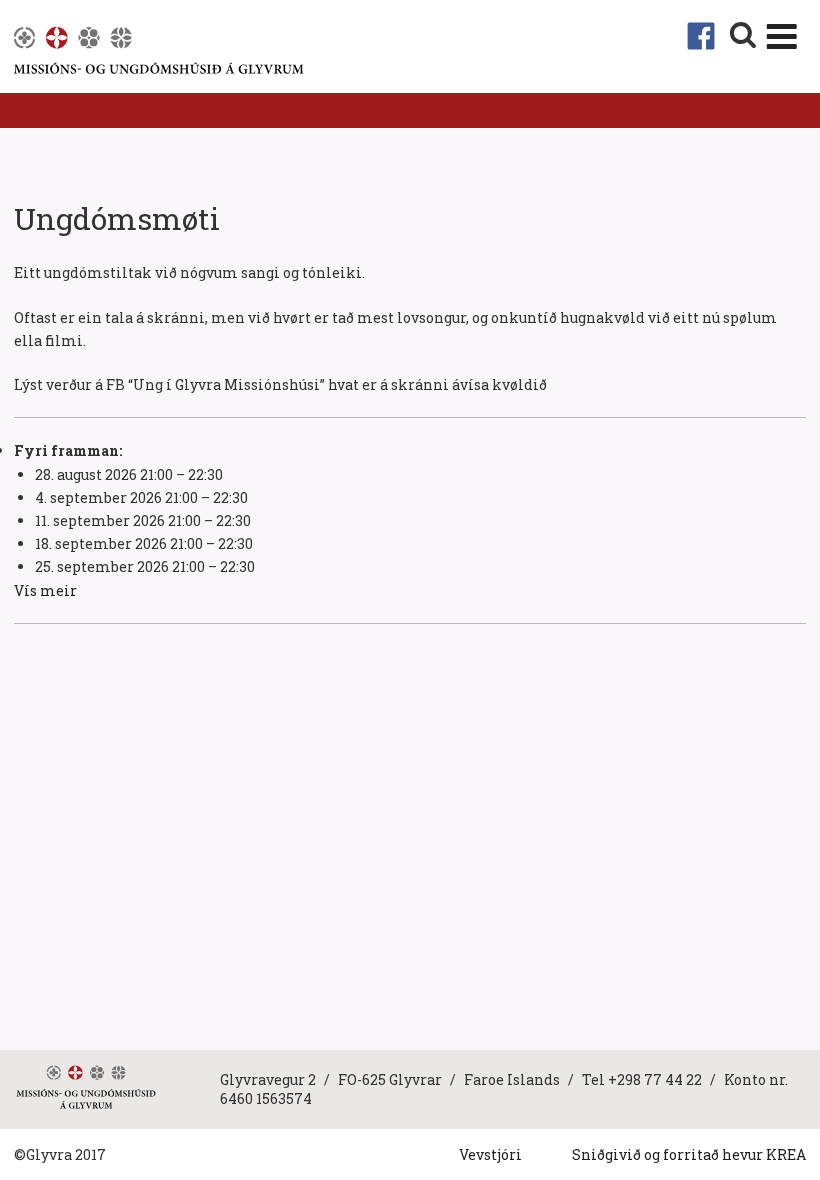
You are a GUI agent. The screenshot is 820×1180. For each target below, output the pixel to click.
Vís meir (45, 590)
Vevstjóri (490, 1154)
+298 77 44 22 (655, 1079)
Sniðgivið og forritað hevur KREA (689, 1154)
